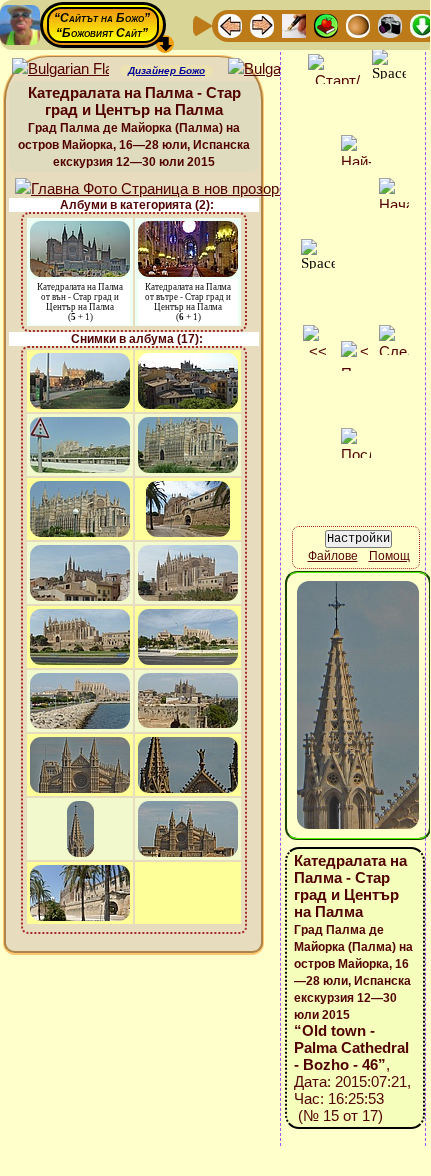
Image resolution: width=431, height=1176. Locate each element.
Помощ (389, 556)
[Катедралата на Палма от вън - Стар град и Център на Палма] (80, 230)
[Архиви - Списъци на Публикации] (294, 24)
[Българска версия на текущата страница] (276, 69)
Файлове (333, 556)
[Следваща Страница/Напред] (262, 24)
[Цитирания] (326, 24)
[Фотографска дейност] (390, 24)
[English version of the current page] (60, 69)
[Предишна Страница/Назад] (230, 24)
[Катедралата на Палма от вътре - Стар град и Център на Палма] (188, 230)
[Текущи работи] (358, 24)
